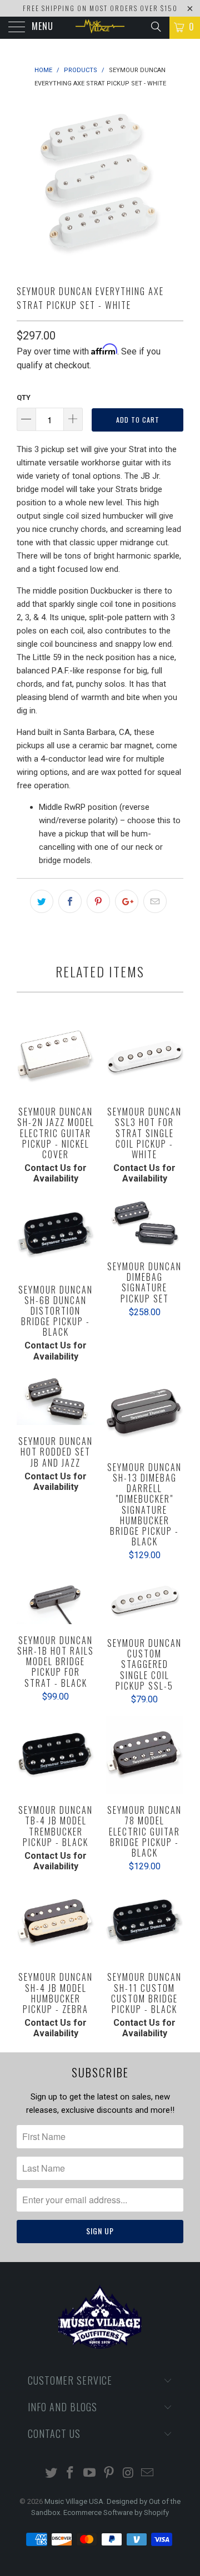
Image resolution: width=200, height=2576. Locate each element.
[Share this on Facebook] (70, 901)
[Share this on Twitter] (42, 901)
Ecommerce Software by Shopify (116, 2512)
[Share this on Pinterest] (98, 901)
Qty (24, 397)
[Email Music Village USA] (148, 2474)
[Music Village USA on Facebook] (71, 2474)
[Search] (155, 27)
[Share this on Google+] (127, 901)
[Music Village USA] (100, 28)
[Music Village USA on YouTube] (90, 2474)
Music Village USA (74, 2501)
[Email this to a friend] (155, 901)
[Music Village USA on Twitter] (51, 2474)
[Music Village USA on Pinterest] (109, 2474)
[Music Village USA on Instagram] (128, 2474)
